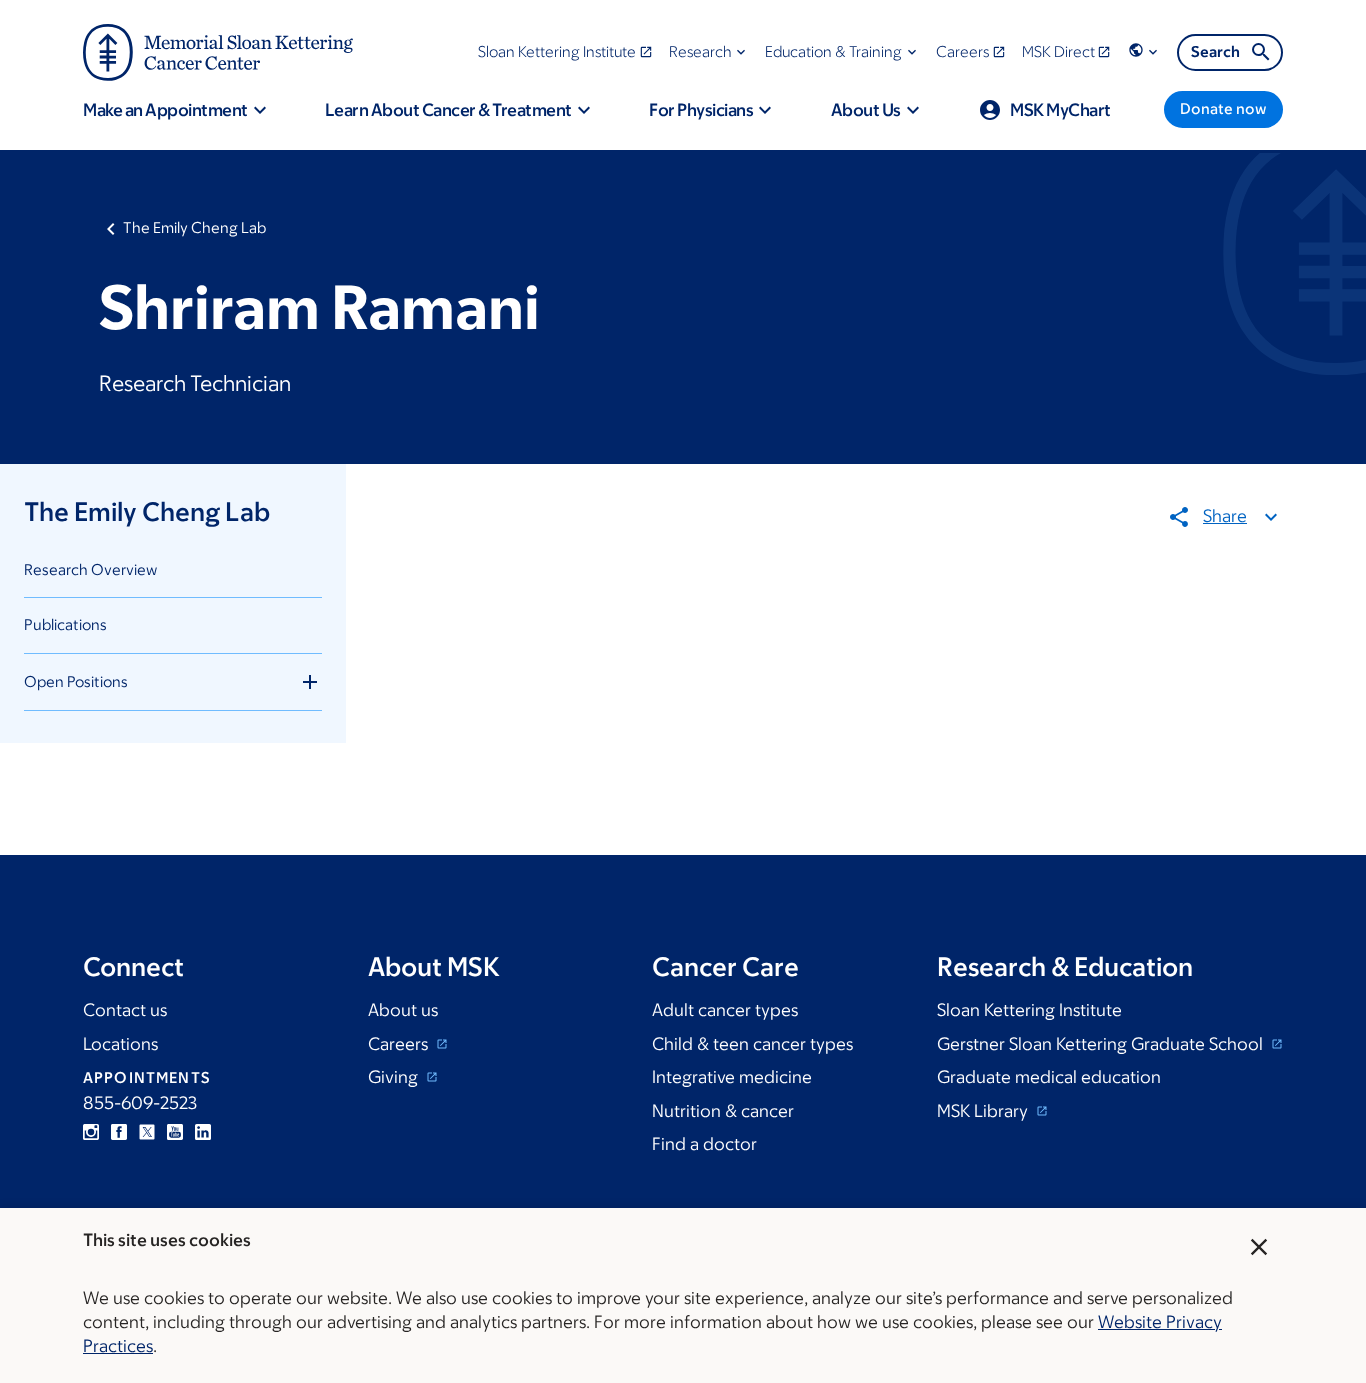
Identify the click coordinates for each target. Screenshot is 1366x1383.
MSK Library (984, 1111)
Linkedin (203, 1132)
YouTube (175, 1132)
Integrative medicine (732, 1077)
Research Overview (90, 569)
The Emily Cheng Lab (194, 227)
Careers (400, 1044)
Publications (65, 624)
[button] (709, 51)
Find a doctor (704, 1144)
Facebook (119, 1132)
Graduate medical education (1049, 1077)
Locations (120, 1044)
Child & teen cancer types (752, 1044)
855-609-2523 (140, 1103)
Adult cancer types (725, 1010)
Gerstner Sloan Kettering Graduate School (1102, 1044)
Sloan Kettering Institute (1029, 1010)
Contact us (125, 1010)
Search (1215, 51)
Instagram (91, 1132)
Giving (395, 1077)
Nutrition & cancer (723, 1111)
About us (403, 1010)
